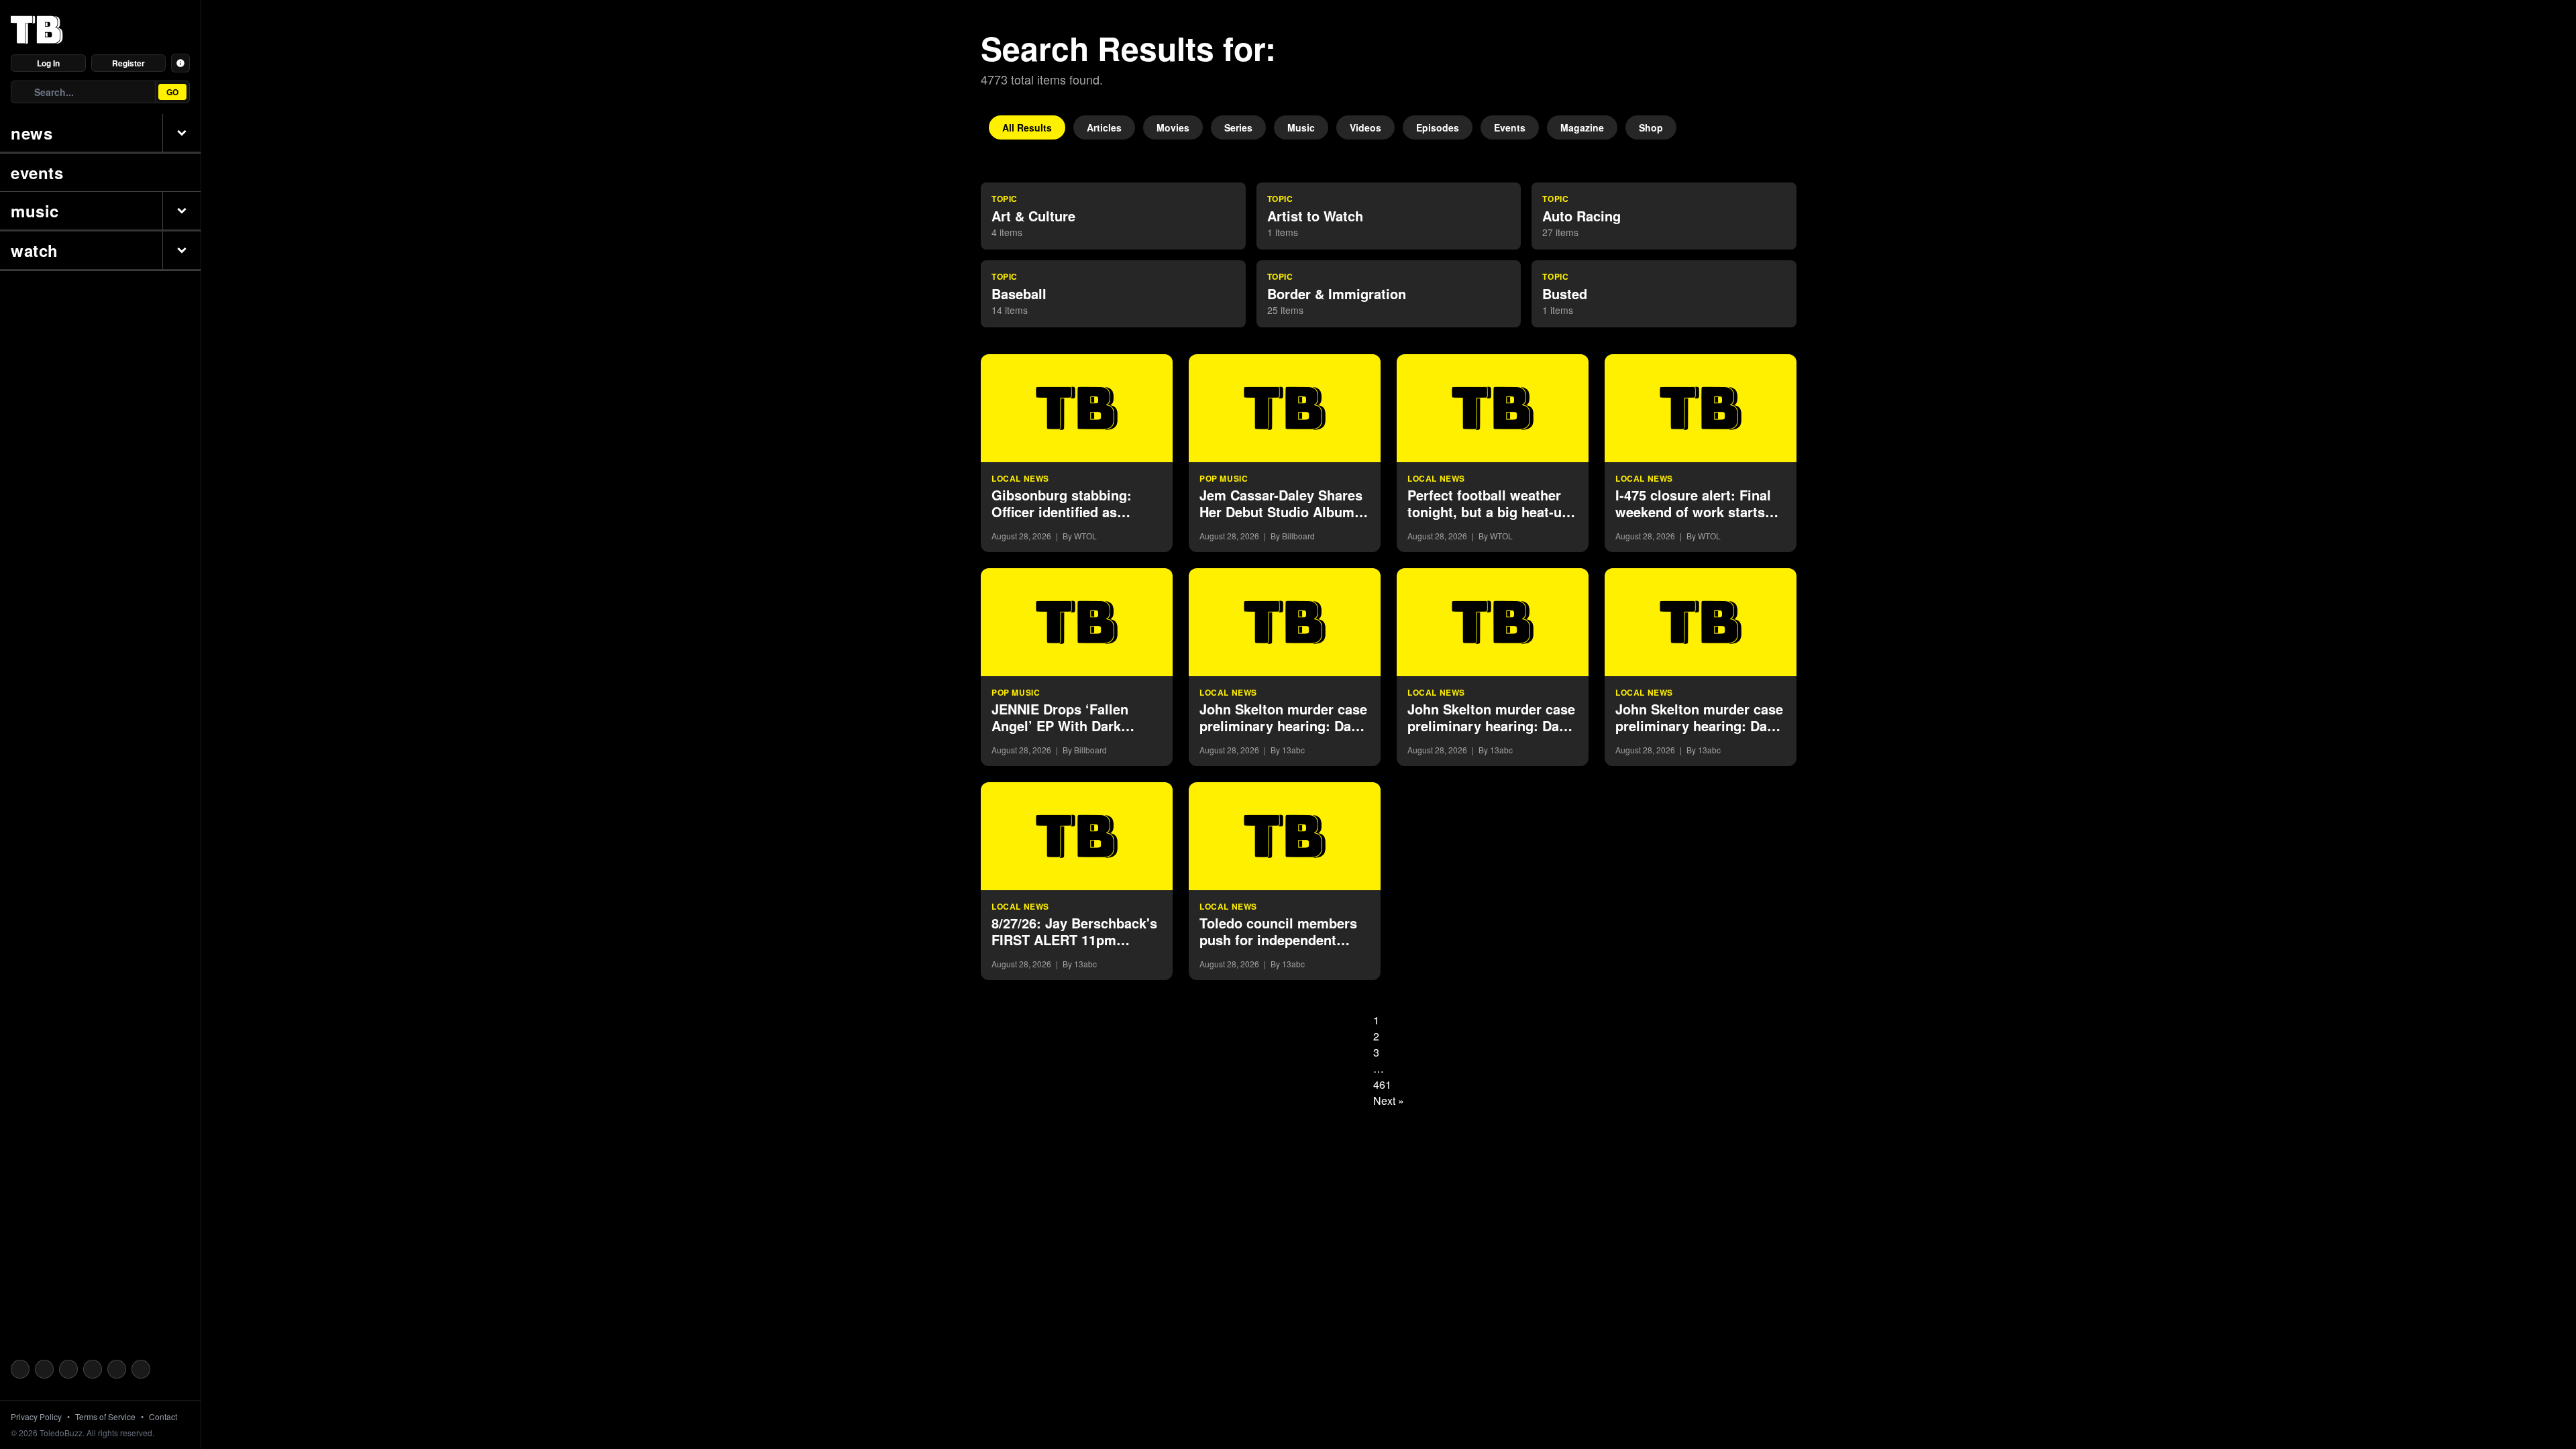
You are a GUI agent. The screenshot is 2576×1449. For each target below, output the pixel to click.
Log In (48, 63)
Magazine (1582, 127)
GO (172, 92)
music (35, 211)
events (37, 172)
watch (35, 250)
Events (1510, 127)
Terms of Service (105, 1417)
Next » (1389, 1101)
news (32, 133)
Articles (1104, 127)
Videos (1365, 127)
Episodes (1438, 127)
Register (128, 63)
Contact (163, 1417)
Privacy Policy (36, 1417)
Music (1301, 127)
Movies (1173, 127)
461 (1382, 1084)
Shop (1651, 127)
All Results (1027, 127)
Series (1238, 127)
